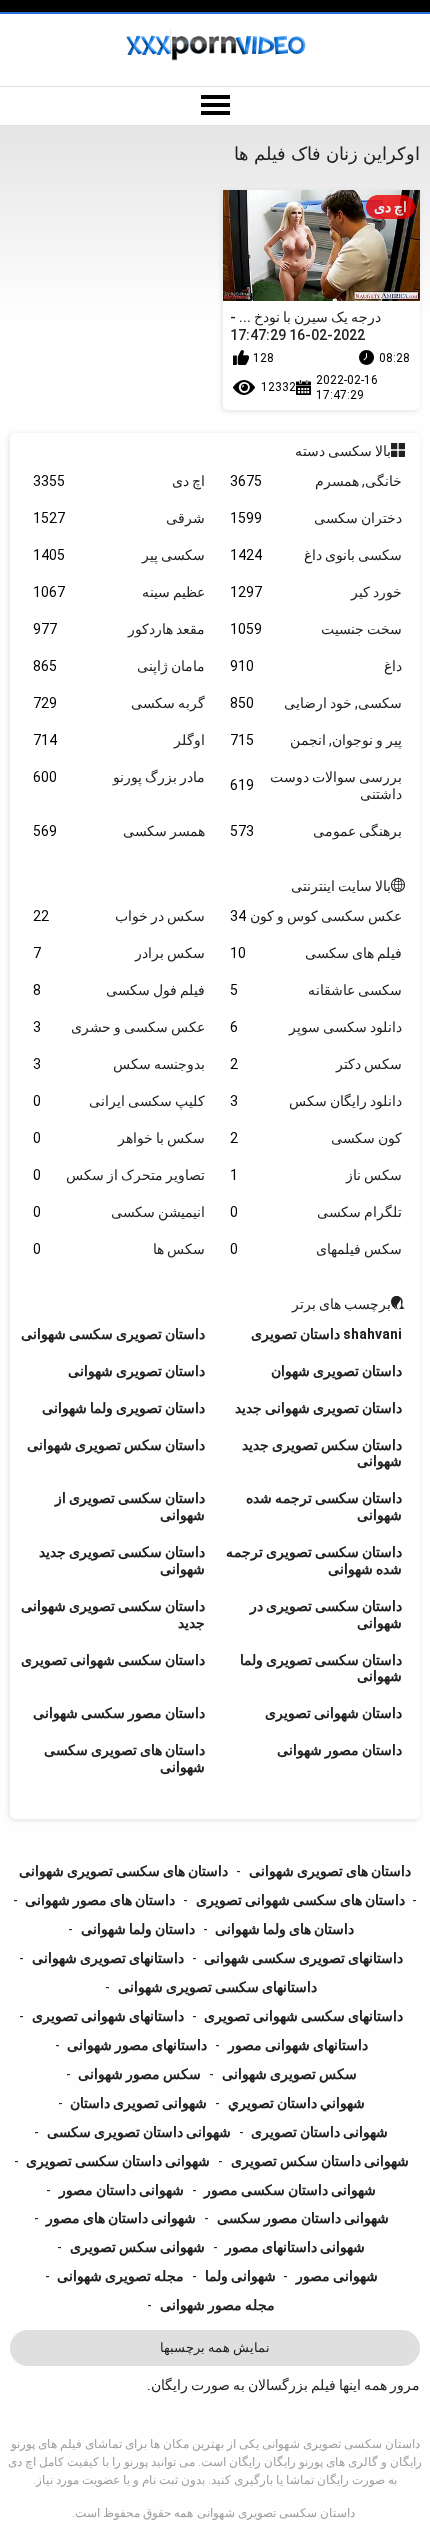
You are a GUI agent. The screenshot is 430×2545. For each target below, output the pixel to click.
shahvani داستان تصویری (326, 1334)
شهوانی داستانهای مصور (295, 2247)
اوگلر (119, 740)
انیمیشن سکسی (119, 1212)
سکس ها (119, 1249)
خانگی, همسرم (316, 481)
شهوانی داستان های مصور (121, 2218)
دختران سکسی (316, 518)
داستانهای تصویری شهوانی (108, 1958)
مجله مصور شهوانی (217, 2305)
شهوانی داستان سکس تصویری (320, 2161)
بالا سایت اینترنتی (341, 886)
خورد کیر (316, 592)
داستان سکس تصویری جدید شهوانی (322, 1453)
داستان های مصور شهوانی (100, 1900)
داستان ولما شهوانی (138, 1929)
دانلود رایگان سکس (316, 1101)
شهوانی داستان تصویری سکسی (139, 2132)
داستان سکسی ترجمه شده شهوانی (324, 1506)
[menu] (215, 106)
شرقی (119, 518)
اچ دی (119, 481)
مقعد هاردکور (119, 629)
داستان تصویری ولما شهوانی (123, 1408)
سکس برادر (119, 953)
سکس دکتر (316, 1064)
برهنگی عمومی (316, 831)
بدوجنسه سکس (119, 1064)
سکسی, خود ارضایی (316, 703)
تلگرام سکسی (316, 1212)
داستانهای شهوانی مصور (298, 2045)
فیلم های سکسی (316, 953)
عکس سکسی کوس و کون (316, 916)
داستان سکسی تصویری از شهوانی (130, 1506)
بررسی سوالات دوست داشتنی (316, 785)
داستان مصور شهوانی (339, 1750)
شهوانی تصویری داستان (138, 2103)
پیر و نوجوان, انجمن (316, 740)
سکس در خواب (119, 916)
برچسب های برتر (341, 1304)
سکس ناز (316, 1175)
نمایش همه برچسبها (215, 2347)
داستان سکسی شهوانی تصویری (113, 1660)
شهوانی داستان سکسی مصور (290, 2190)
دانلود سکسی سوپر (316, 1027)
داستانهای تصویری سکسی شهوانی (303, 1958)
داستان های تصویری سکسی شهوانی (124, 1758)
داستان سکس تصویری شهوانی (116, 1445)
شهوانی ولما (240, 2276)
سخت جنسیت (316, 629)
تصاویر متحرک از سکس (119, 1175)
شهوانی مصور (337, 2276)
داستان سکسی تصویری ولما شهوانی (321, 1668)
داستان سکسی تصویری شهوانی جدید (113, 1614)
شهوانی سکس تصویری (137, 2247)
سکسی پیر (119, 555)
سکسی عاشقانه (316, 990)
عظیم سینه (119, 592)
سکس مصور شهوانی (139, 2074)
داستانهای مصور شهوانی (137, 2045)
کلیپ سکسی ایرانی (119, 1101)
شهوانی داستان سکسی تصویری (118, 2161)
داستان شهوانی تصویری (333, 1713)
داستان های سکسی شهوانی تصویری (300, 1900)
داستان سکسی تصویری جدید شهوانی (122, 1560)
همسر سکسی (119, 831)
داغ (316, 666)
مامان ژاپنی (119, 666)
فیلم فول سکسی (119, 990)
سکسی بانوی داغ (316, 555)
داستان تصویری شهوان (336, 1371)
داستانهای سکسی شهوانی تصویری (303, 2016)
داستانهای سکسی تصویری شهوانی (217, 1987)
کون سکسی (316, 1138)
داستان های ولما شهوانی (284, 1929)
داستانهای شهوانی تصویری (108, 2016)
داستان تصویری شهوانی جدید (318, 1408)
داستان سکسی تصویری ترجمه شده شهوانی (314, 1560)
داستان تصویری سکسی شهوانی (113, 1334)
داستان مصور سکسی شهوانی (119, 1713)
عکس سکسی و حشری (119, 1027)
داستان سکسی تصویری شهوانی (276, 2513)
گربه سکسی (119, 703)
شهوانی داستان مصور (121, 2190)
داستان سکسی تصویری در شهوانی (326, 1614)
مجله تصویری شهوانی (120, 2276)
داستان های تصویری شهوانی (330, 1871)
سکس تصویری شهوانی (289, 2074)
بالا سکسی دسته (343, 451)
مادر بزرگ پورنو (119, 777)
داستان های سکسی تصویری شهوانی (123, 1871)
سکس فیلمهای (316, 1249)
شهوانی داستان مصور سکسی (303, 2218)
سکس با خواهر (119, 1138)
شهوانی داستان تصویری (319, 2132)
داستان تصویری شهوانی (136, 1371)
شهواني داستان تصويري (296, 2103)
